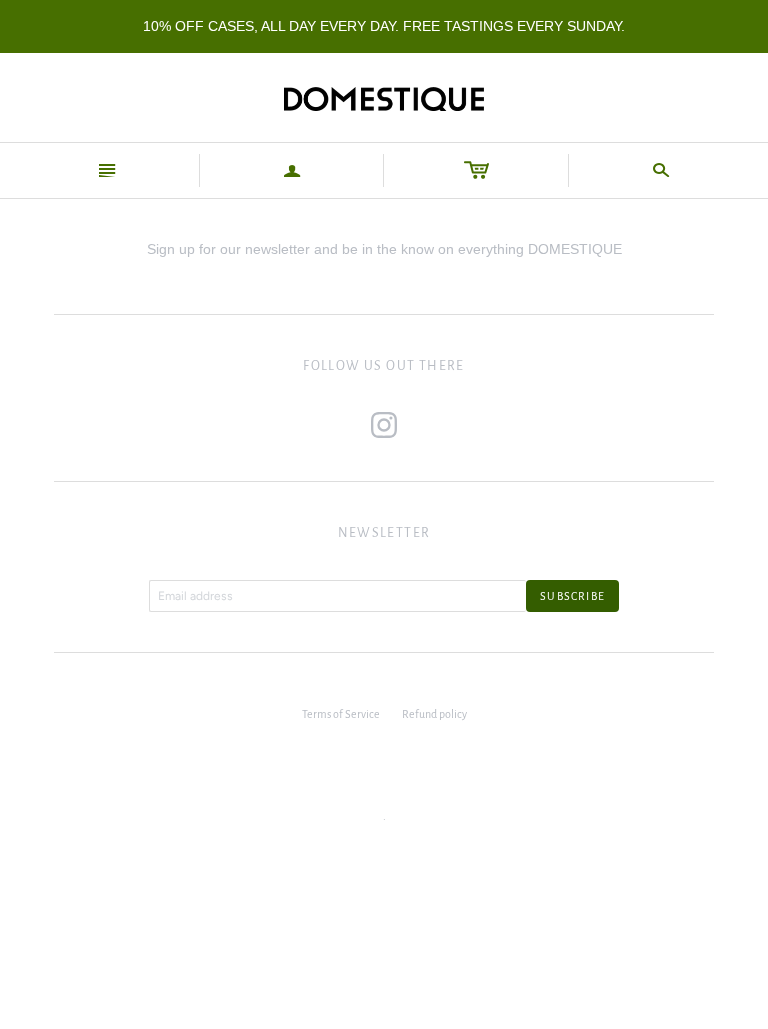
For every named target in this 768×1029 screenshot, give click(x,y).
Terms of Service (341, 714)
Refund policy (434, 714)
